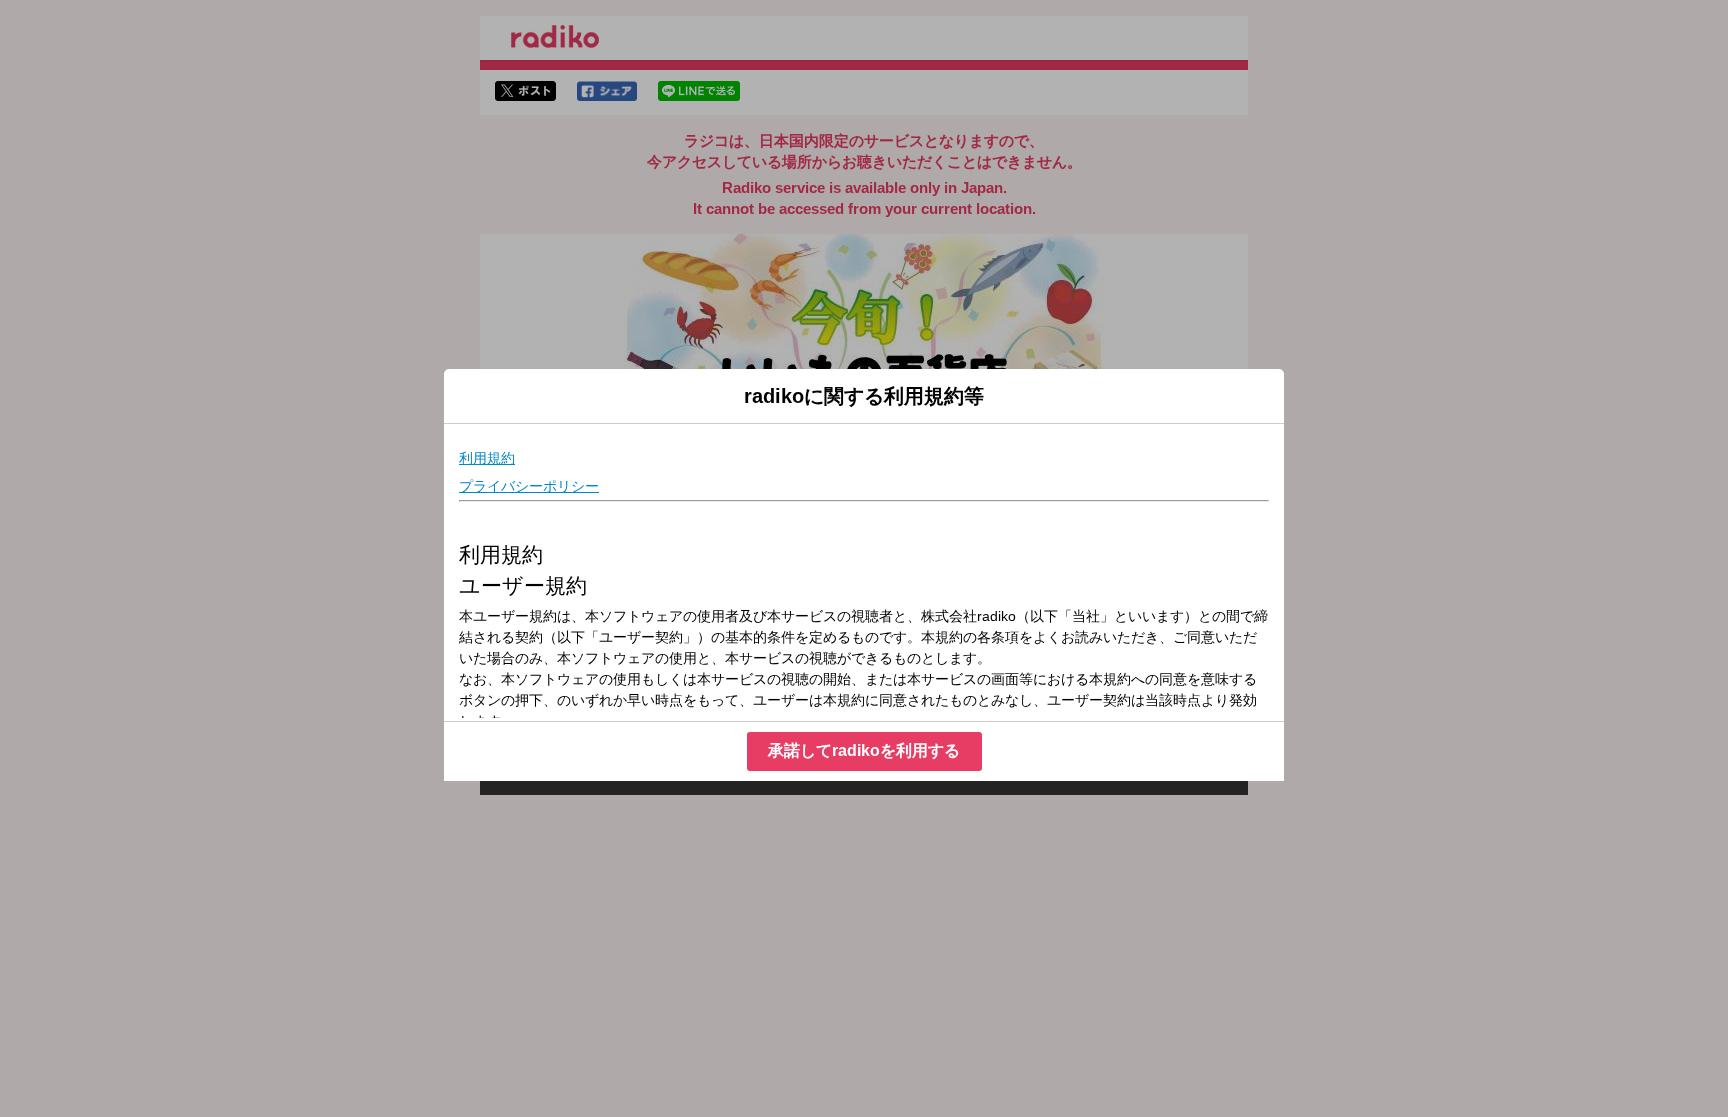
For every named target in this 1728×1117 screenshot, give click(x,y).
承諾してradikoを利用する (864, 750)
